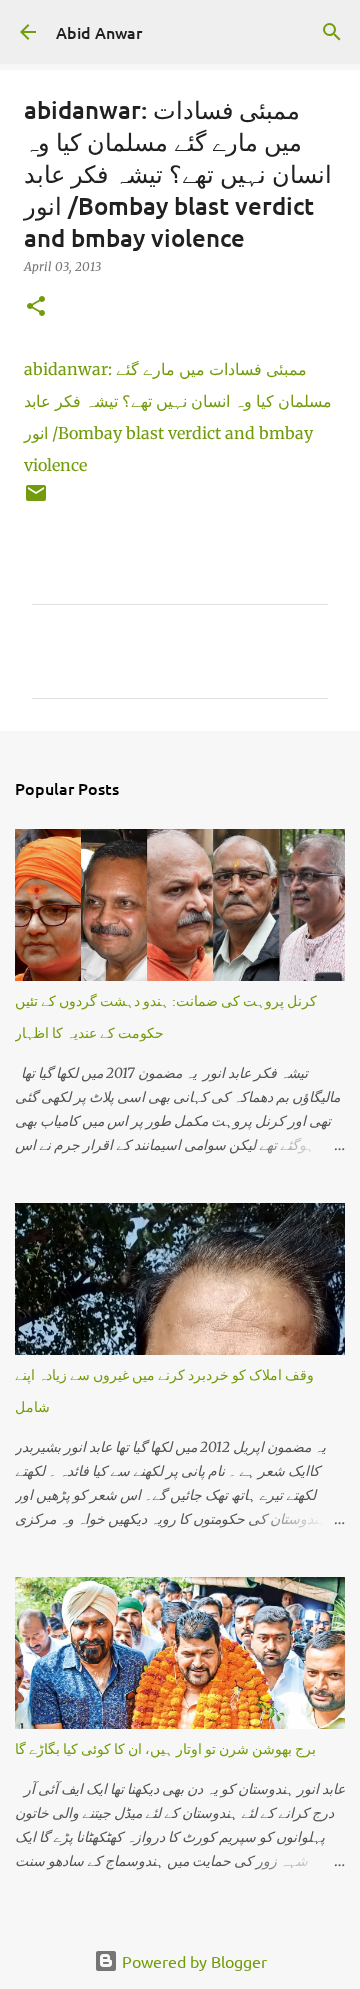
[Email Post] (36, 500)
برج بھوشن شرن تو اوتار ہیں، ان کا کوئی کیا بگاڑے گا (165, 1748)
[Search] (332, 32)
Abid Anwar (99, 32)
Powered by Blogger (192, 1961)
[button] (36, 307)
